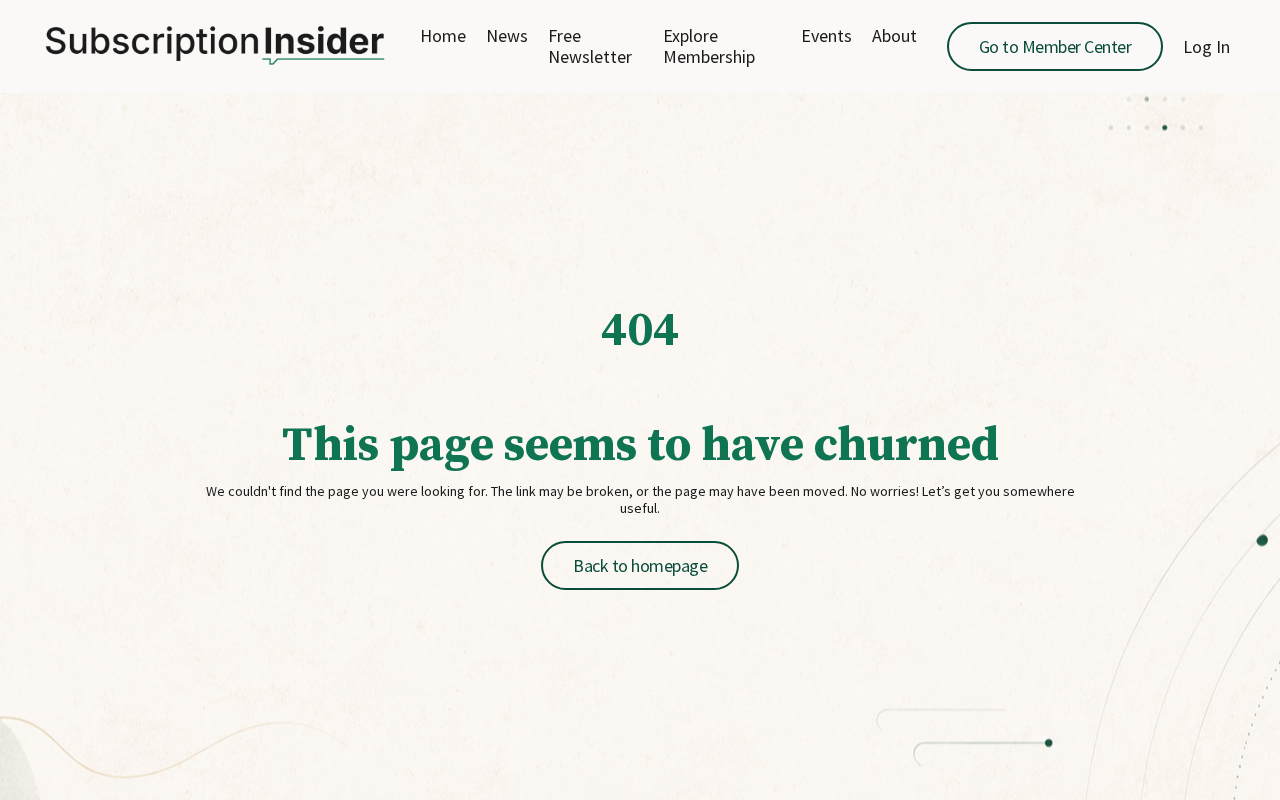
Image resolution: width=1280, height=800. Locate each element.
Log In (1206, 46)
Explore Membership (709, 46)
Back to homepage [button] (640, 565)
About (894, 36)
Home (443, 36)
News (507, 36)
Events (826, 36)
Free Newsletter (590, 46)
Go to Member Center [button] (1055, 46)
